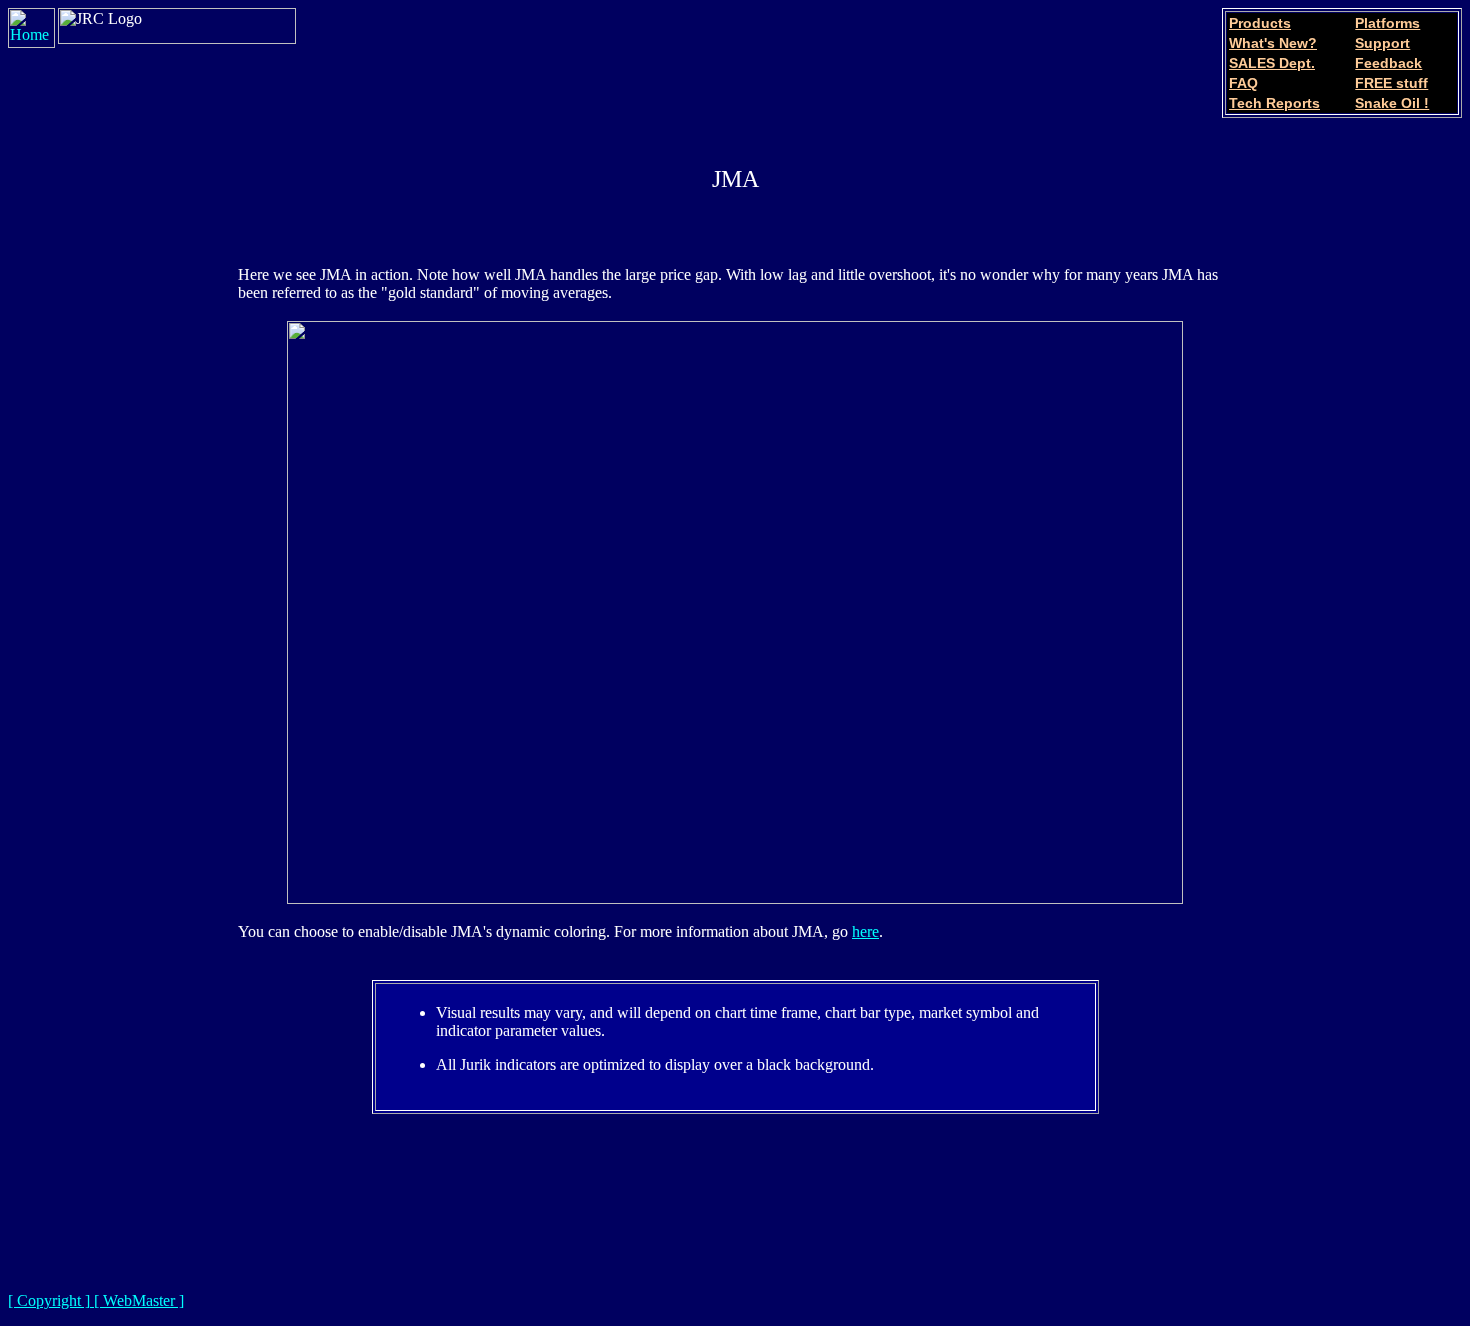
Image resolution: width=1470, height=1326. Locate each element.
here (865, 931)
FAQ (1243, 83)
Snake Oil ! (1392, 103)
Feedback (1388, 63)
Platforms (1387, 23)
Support (1382, 43)
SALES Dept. (1272, 63)
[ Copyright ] (49, 1300)
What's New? (1273, 43)
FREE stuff (1391, 83)
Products (1260, 23)
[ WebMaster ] (137, 1300)
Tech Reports (1274, 103)
